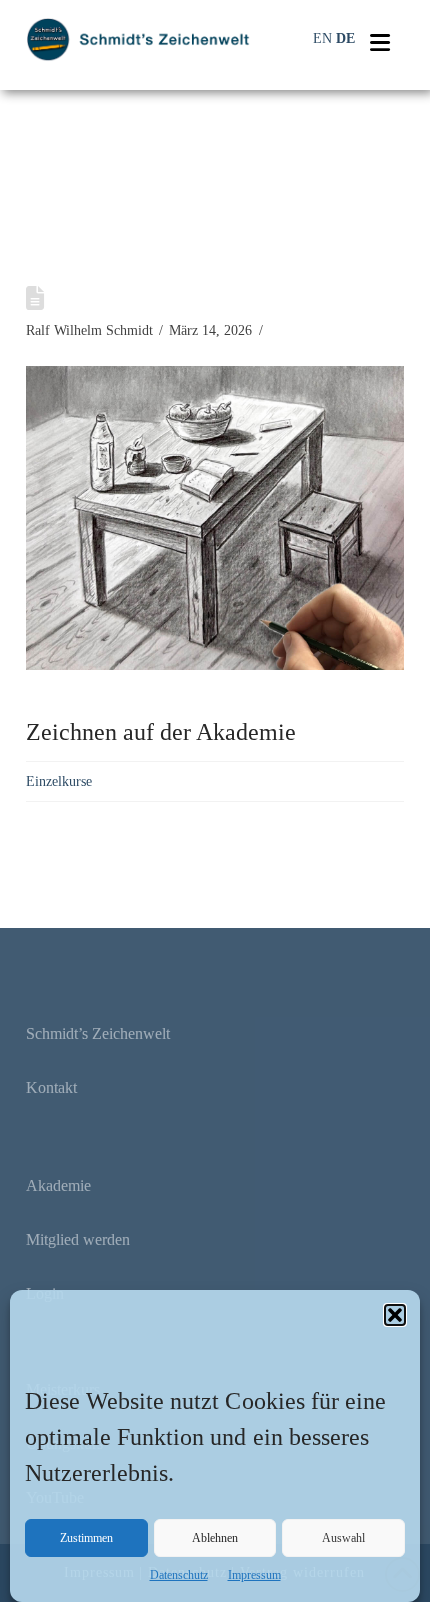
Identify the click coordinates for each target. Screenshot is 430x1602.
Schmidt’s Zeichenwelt (98, 1033)
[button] (395, 1315)
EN (322, 38)
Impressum (254, 1575)
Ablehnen (215, 1538)
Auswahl (343, 1538)
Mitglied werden (78, 1239)
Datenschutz (179, 1575)
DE (345, 38)
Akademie (58, 1185)
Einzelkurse (59, 781)
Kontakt (51, 1087)
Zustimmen (86, 1538)
